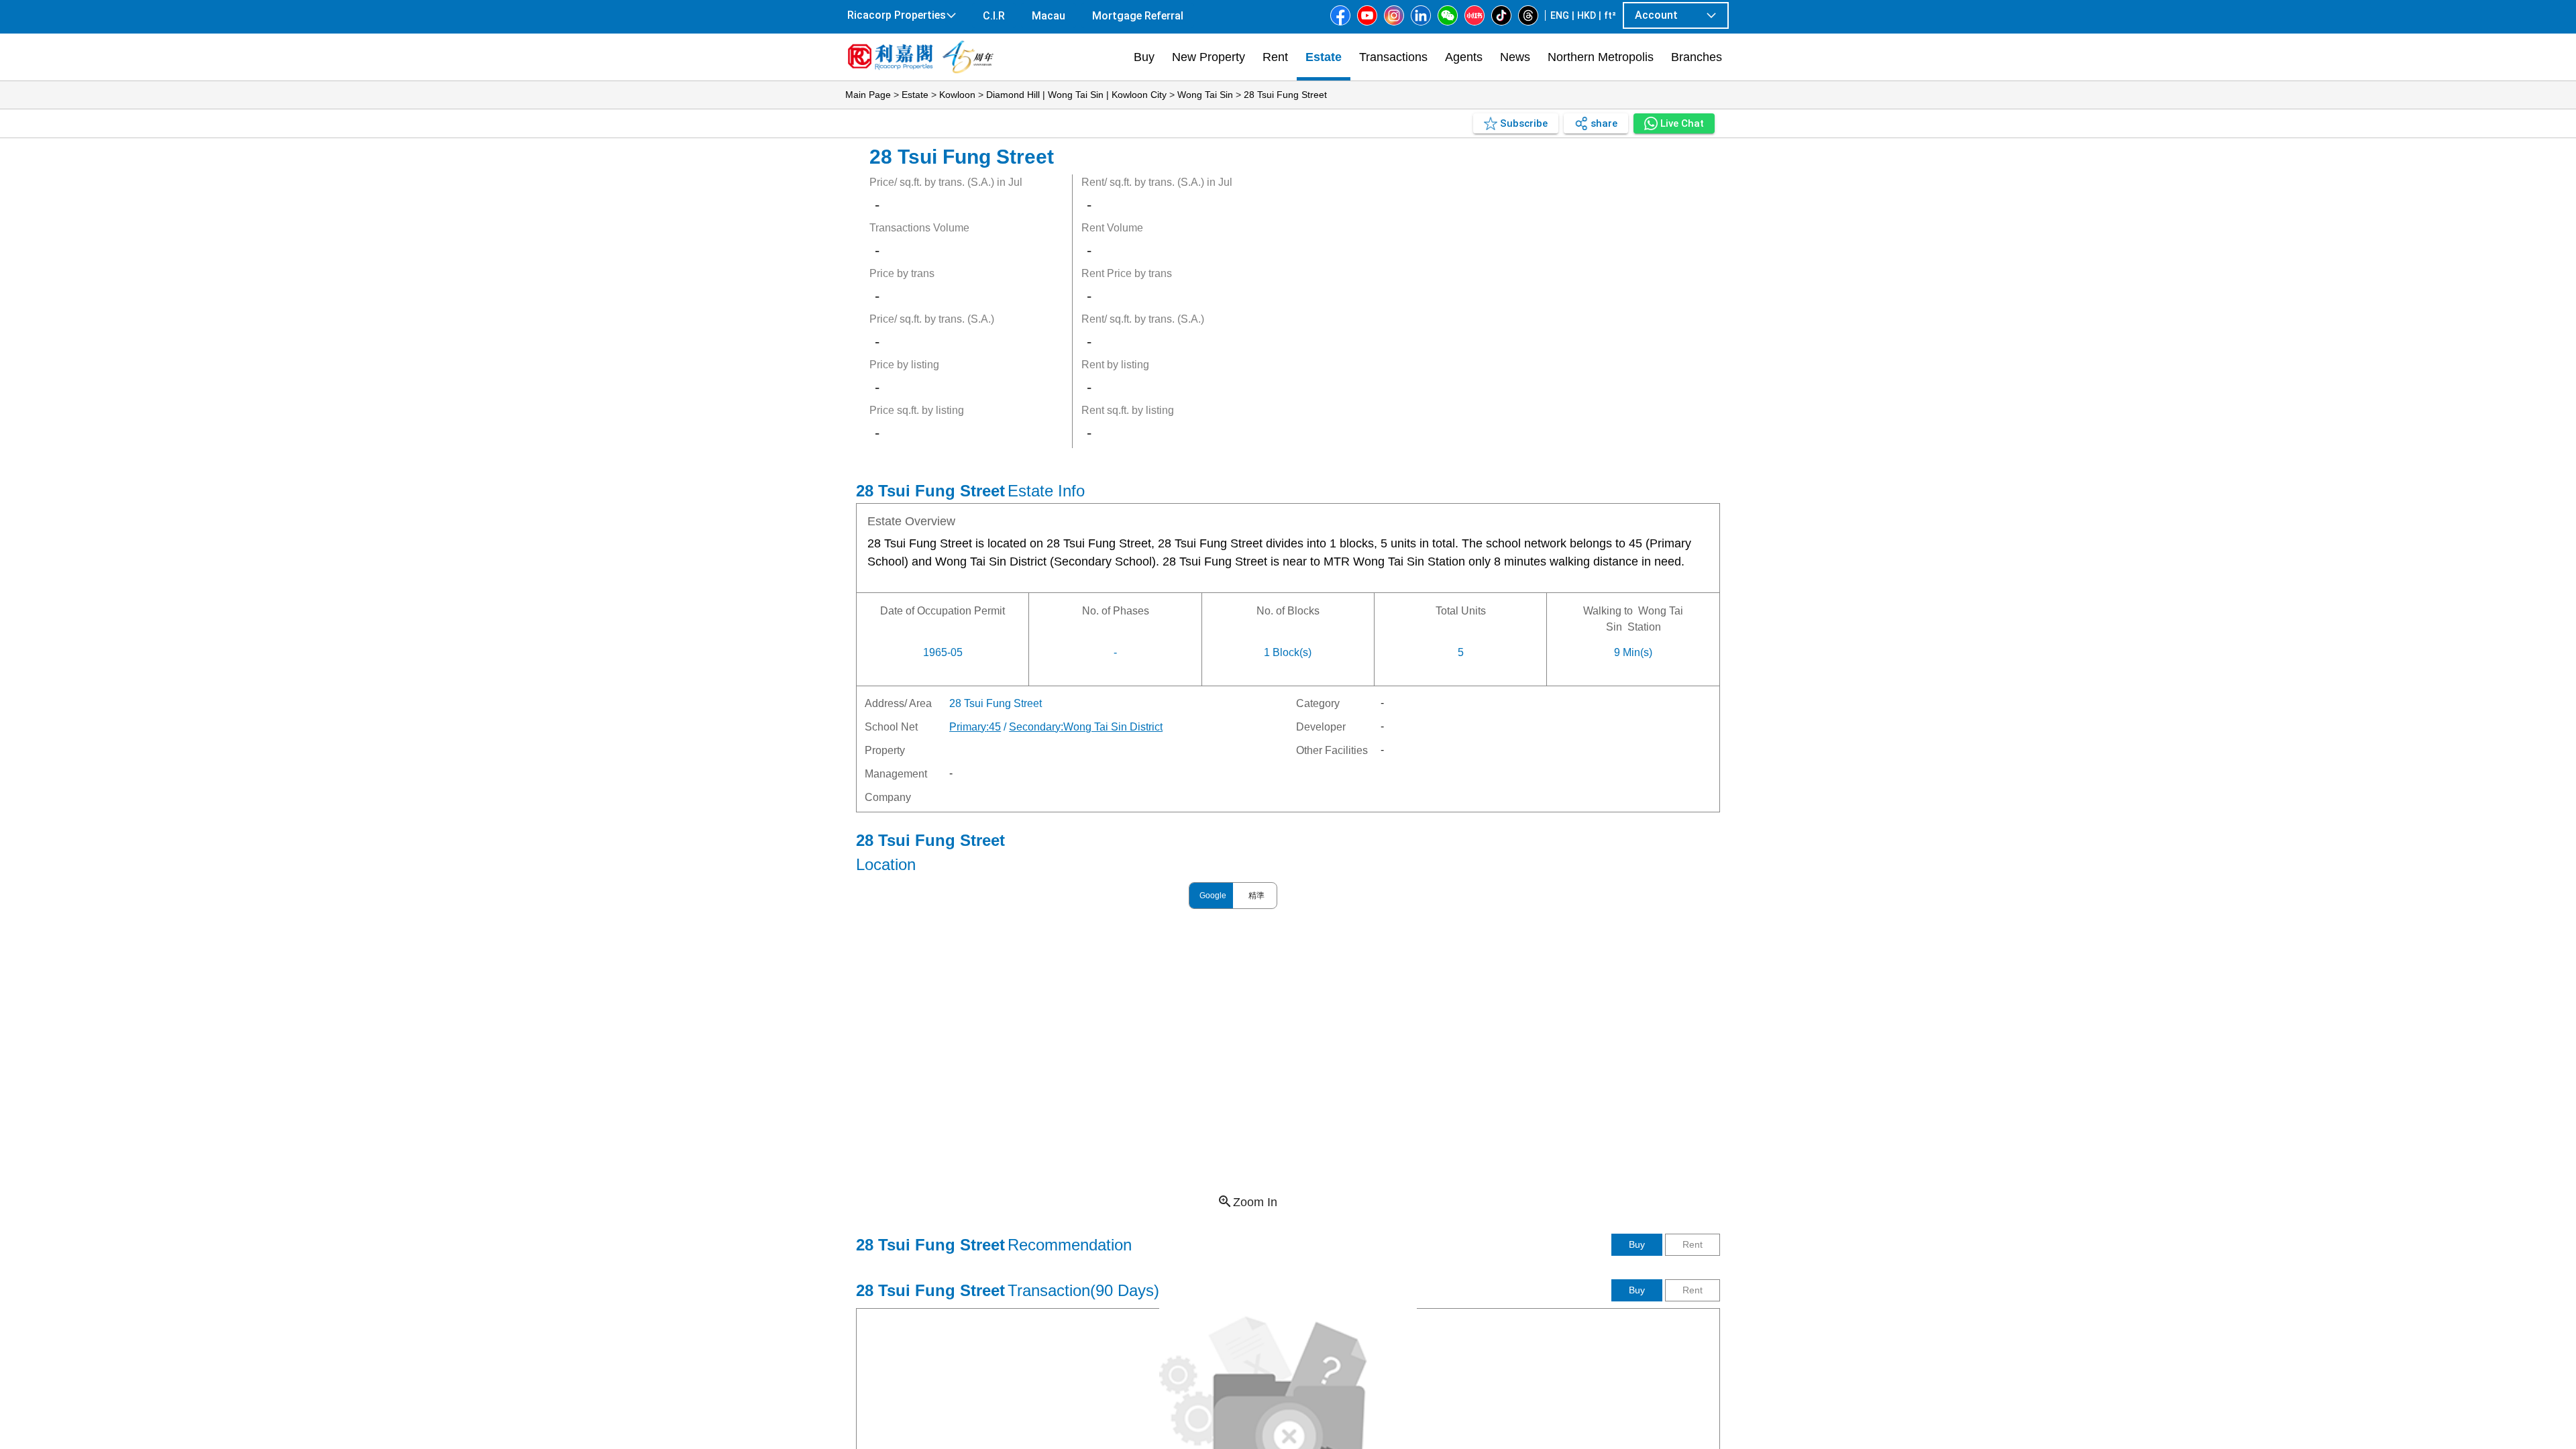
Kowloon (957, 95)
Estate (915, 95)
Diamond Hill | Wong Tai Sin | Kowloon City (1076, 95)
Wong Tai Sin (1205, 95)
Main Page (868, 95)
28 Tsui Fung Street (1285, 95)
